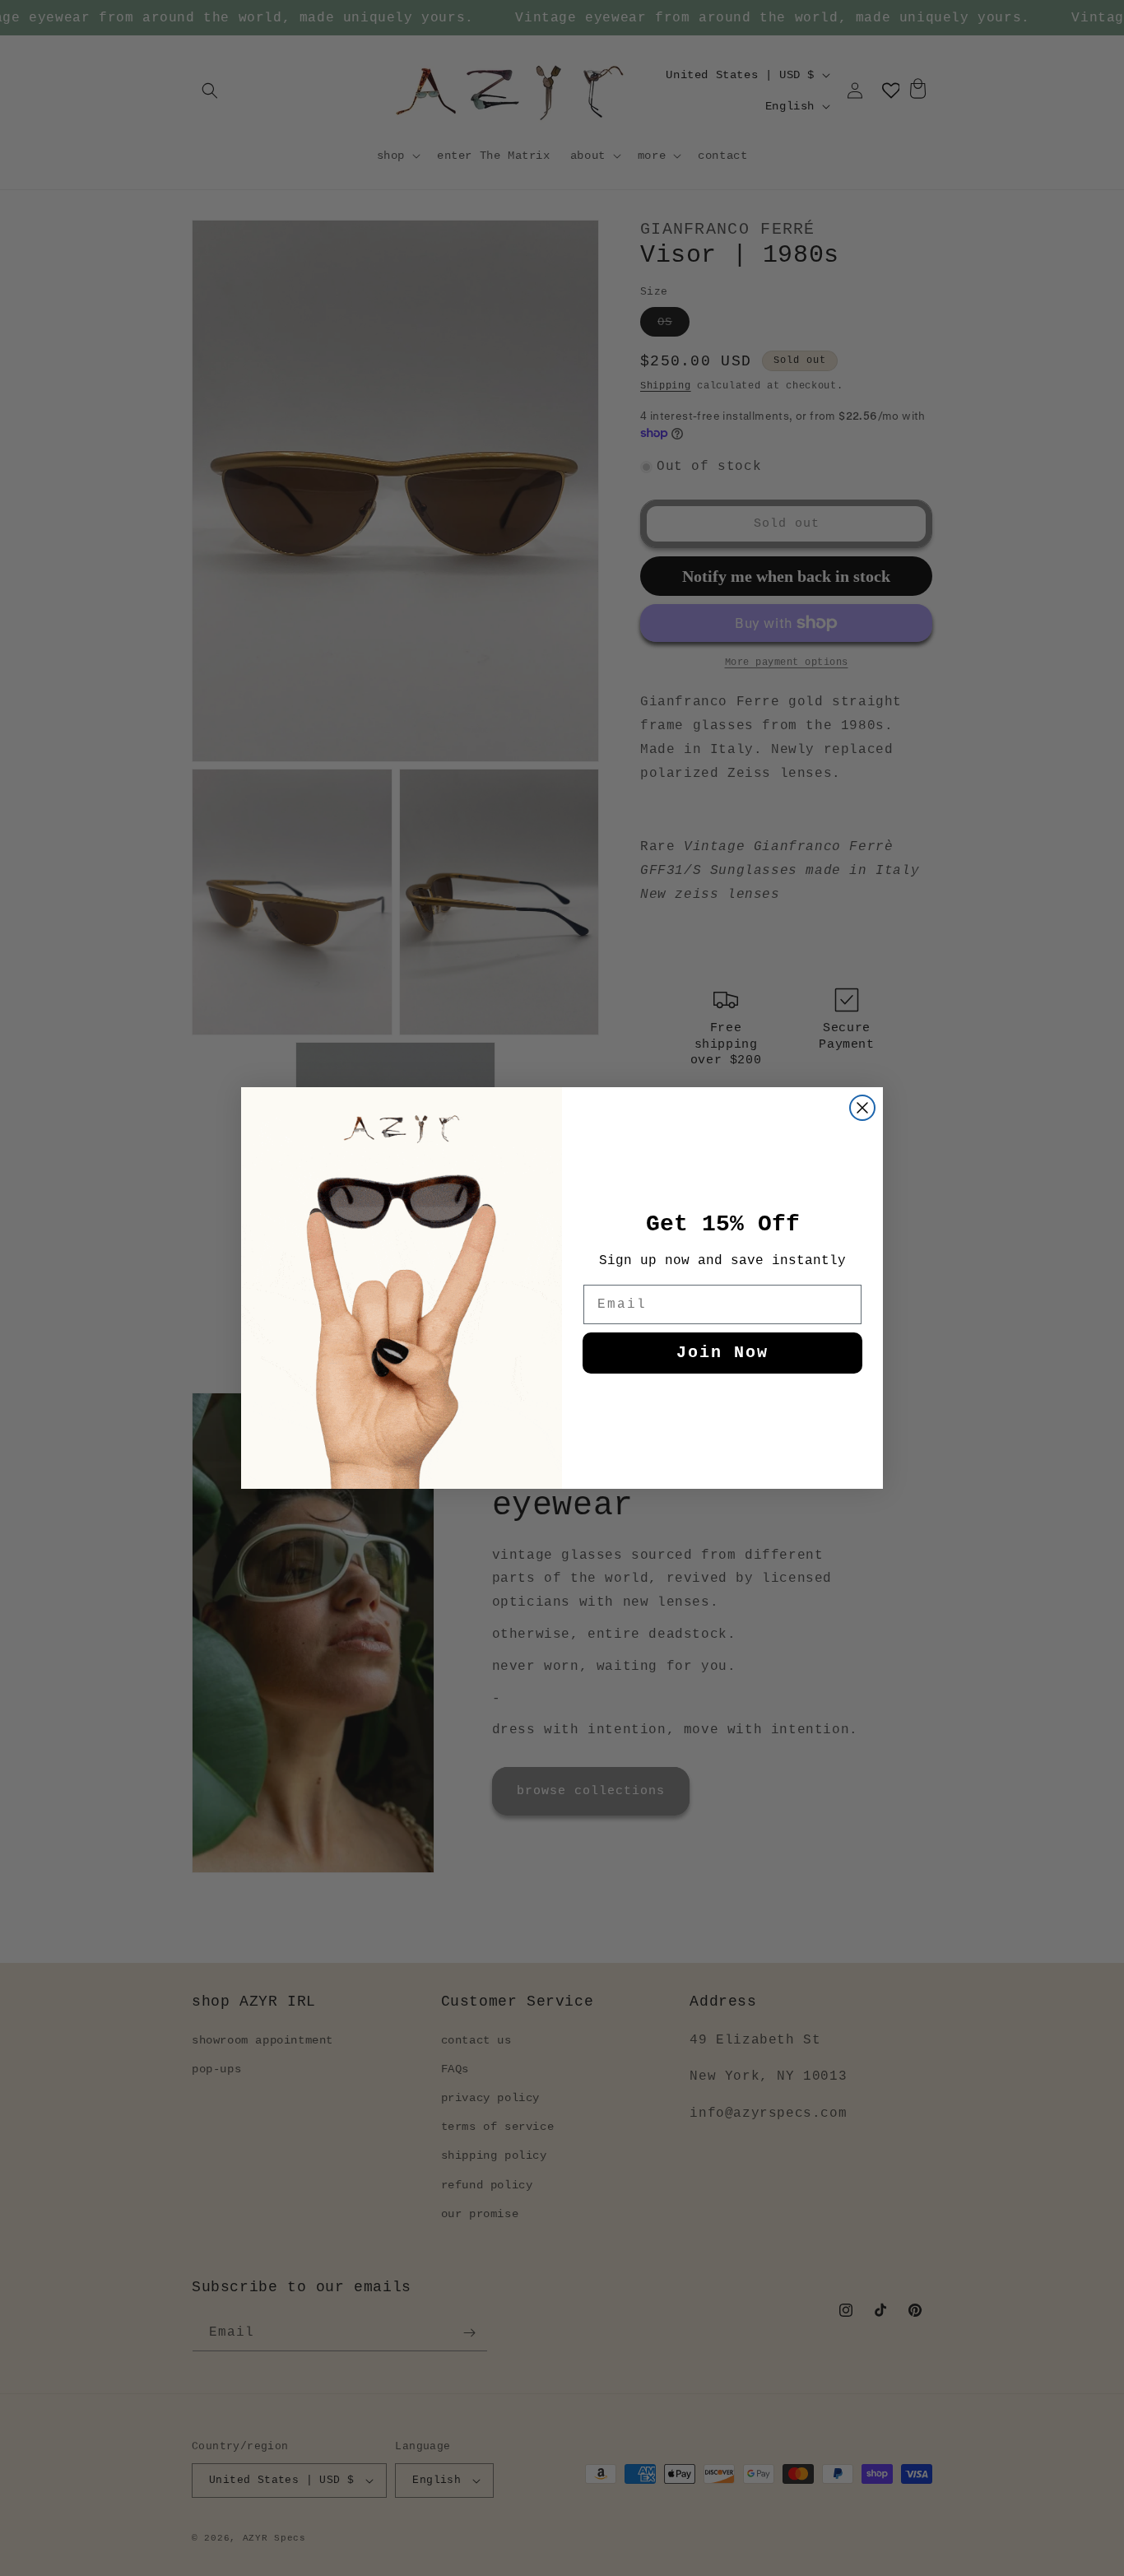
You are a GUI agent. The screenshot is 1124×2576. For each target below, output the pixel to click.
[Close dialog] (862, 1108)
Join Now (722, 1353)
